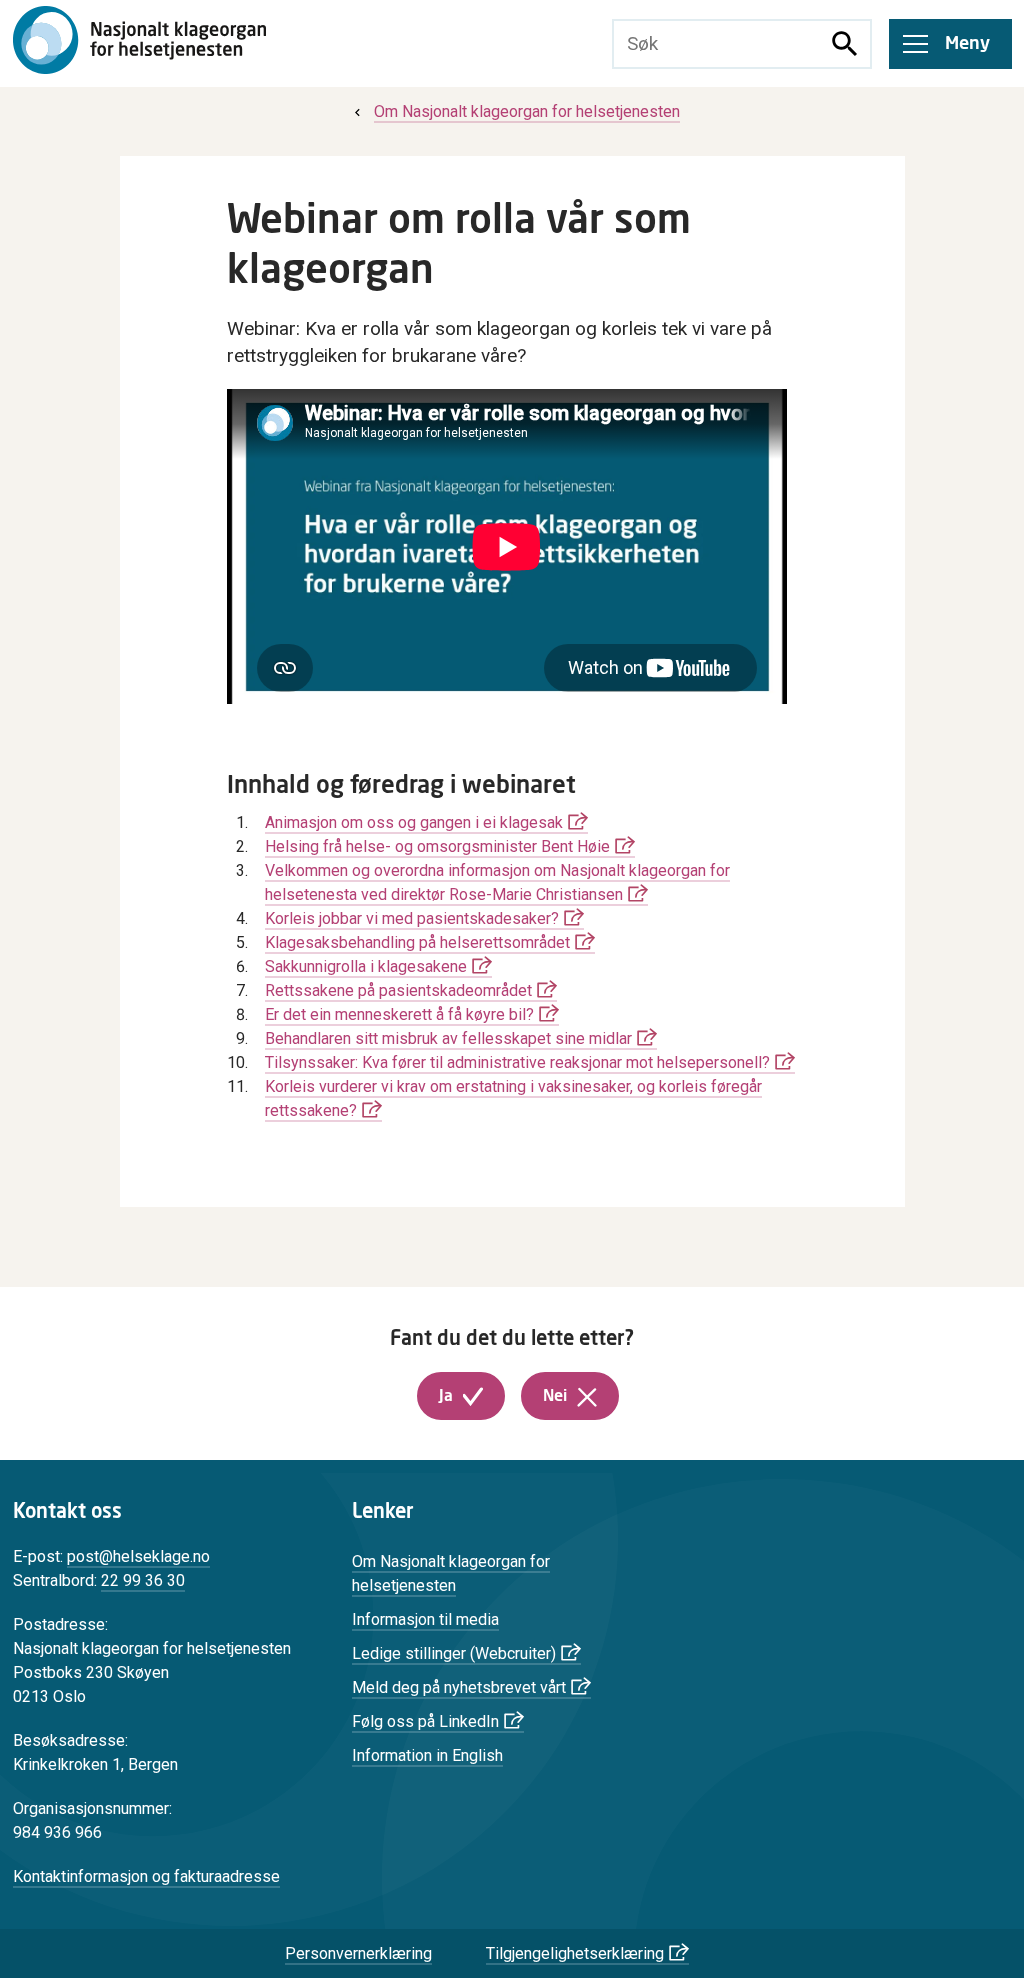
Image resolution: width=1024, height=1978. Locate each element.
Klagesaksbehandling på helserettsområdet (417, 942)
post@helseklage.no (138, 1556)
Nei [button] (555, 1396)
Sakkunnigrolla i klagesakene (366, 966)
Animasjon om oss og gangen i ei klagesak (414, 822)
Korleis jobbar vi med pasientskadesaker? (412, 918)
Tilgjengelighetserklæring (575, 1953)
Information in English (427, 1755)
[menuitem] (515, 111)
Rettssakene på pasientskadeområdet (398, 990)
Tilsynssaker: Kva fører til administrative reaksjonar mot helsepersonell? (517, 1062)
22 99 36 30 (143, 1580)
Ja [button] (446, 1396)
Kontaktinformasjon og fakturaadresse (146, 1876)
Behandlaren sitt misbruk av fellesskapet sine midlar (448, 1038)
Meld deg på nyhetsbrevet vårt (459, 1687)
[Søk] (845, 44)
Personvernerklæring (358, 1953)
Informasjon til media (425, 1619)
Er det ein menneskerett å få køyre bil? (399, 1014)
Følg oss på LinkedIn (425, 1721)
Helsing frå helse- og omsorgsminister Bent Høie (437, 846)
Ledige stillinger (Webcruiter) (454, 1653)
